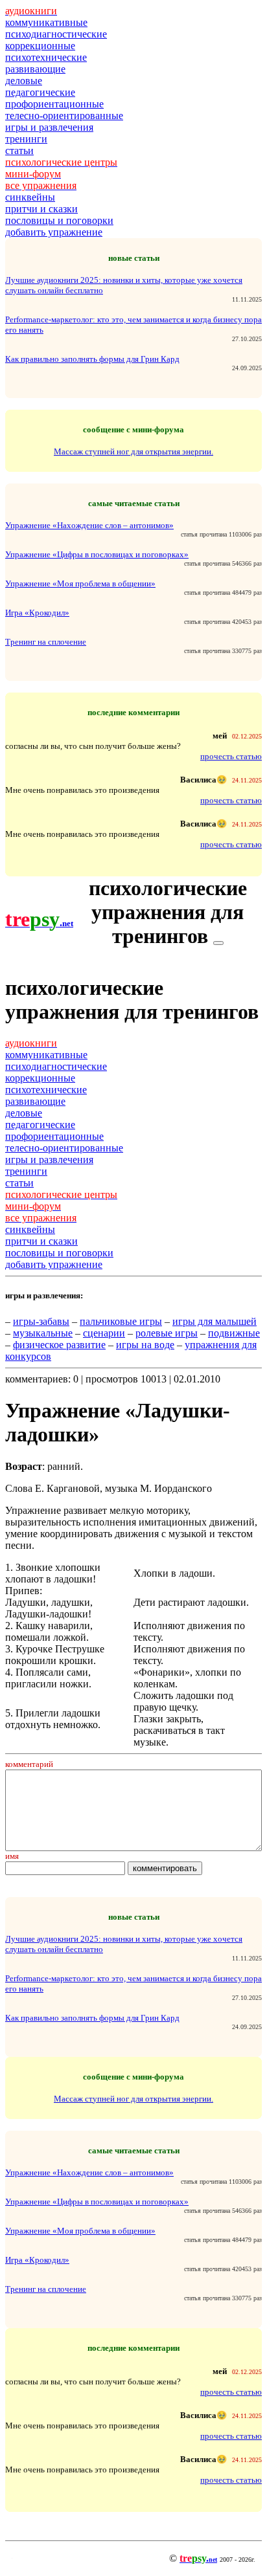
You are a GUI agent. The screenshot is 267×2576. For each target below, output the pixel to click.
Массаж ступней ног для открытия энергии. (133, 451)
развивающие (35, 69)
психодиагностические (56, 34)
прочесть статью (231, 756)
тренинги (26, 139)
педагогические (40, 92)
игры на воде (145, 1345)
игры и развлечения (49, 127)
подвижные (234, 1333)
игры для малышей (215, 1321)
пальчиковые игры (121, 1321)
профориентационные (54, 104)
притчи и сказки (41, 209)
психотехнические (46, 57)
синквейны (30, 197)
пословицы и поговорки (59, 220)
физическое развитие (59, 1345)
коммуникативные (46, 22)
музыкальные (43, 1333)
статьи (19, 150)
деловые (24, 81)
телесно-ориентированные (64, 116)
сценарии (104, 1333)
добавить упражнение (54, 232)
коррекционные (40, 46)
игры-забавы (41, 1321)
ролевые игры (167, 1333)
